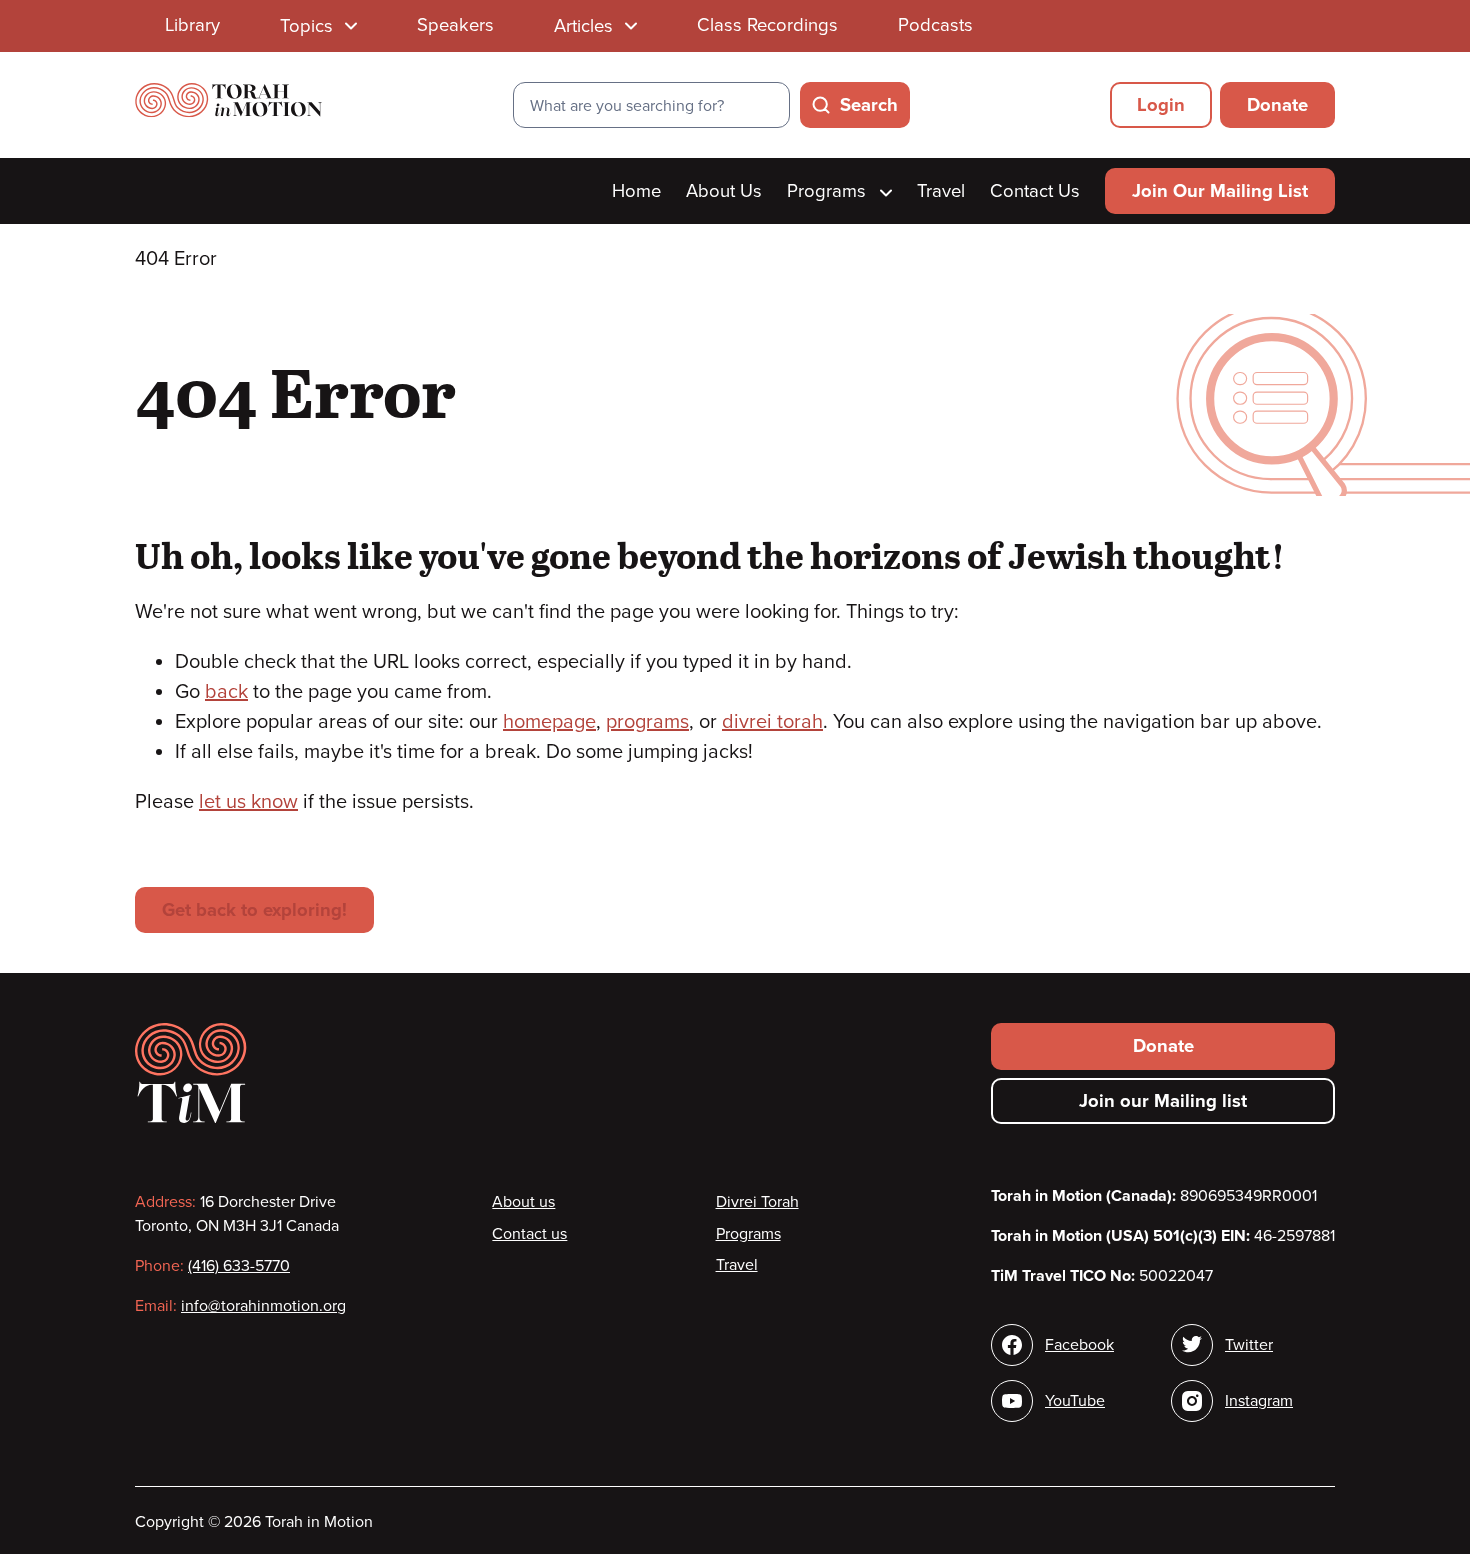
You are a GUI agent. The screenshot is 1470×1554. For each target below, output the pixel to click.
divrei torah (772, 722)
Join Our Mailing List (1220, 191)
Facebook (1079, 1345)
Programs (829, 191)
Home (636, 191)
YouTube (1075, 1401)
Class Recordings (767, 25)
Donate (1277, 105)
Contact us (529, 1234)
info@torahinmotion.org (263, 1306)
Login (1161, 105)
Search (869, 105)
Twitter (1249, 1345)
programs (647, 722)
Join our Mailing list (1163, 1101)
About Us (724, 191)
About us (523, 1202)
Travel (941, 191)
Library (192, 25)
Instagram (1259, 1401)
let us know (248, 802)
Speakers (455, 25)
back (226, 692)
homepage (549, 722)
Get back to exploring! (254, 910)
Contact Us (1035, 191)
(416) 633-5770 (239, 1266)
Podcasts (935, 25)
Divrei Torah (757, 1202)
